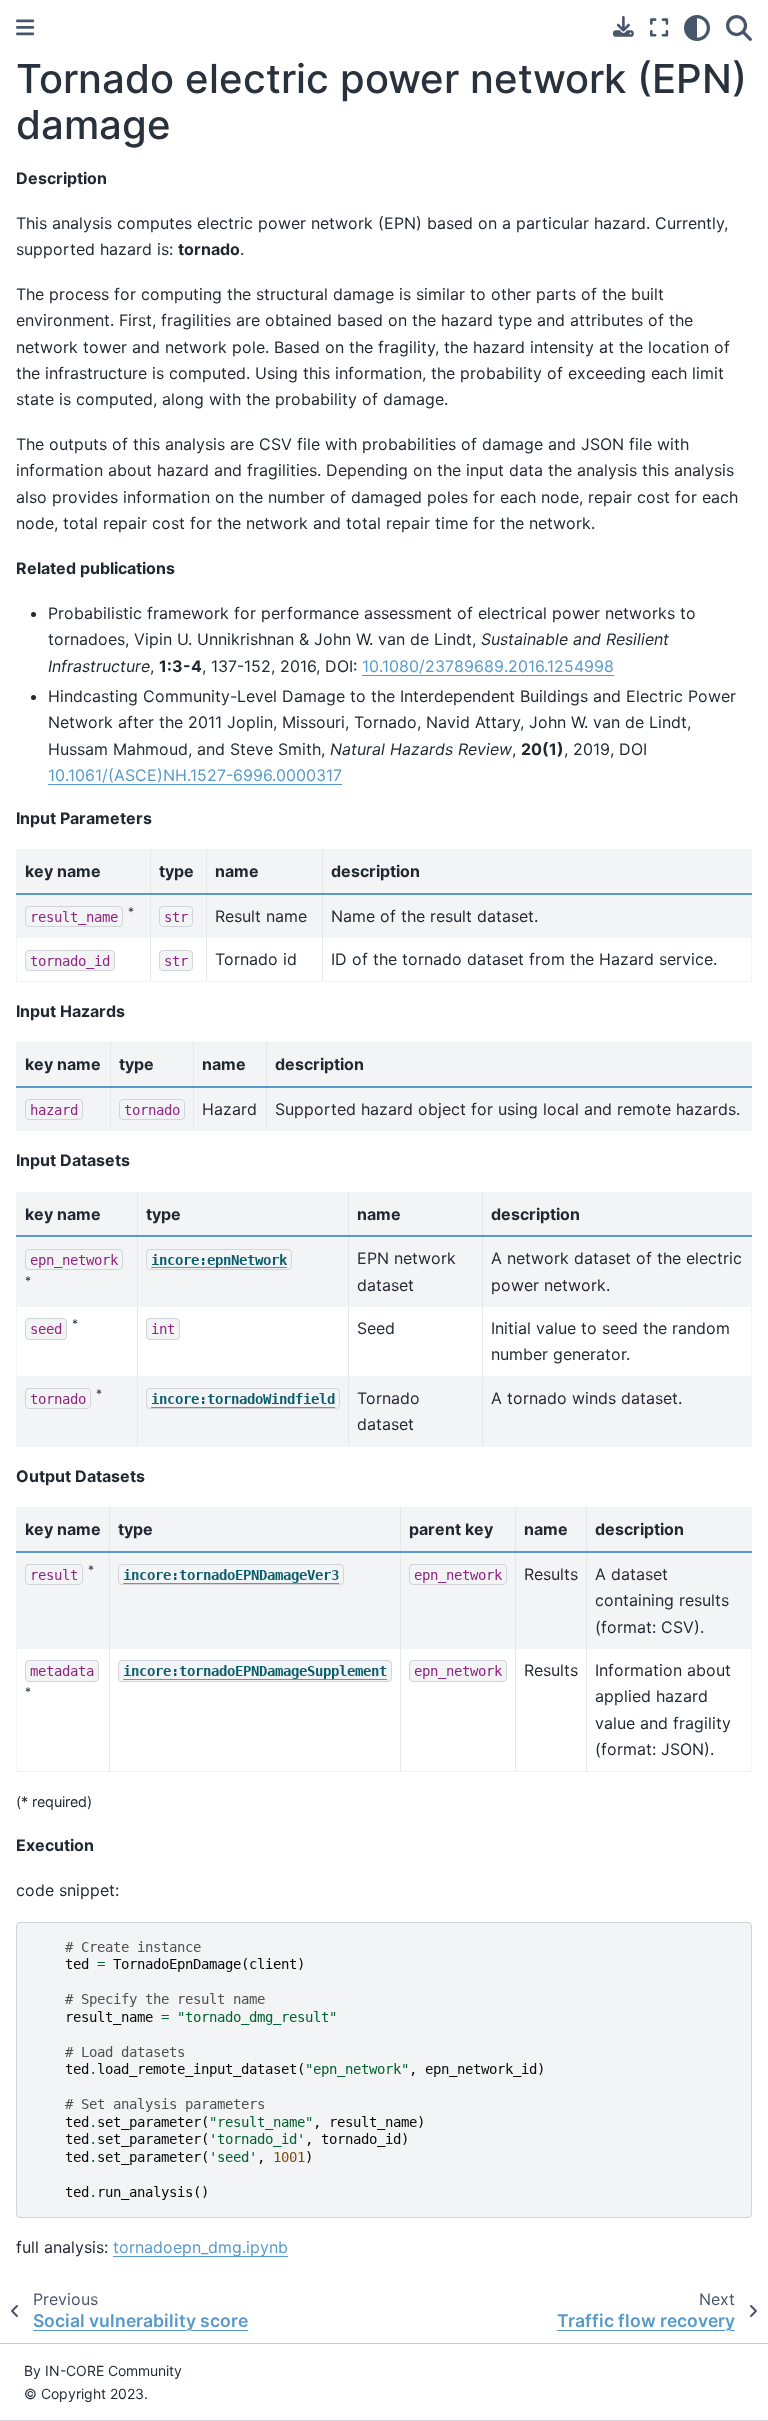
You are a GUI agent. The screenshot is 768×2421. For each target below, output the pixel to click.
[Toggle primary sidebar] (25, 27)
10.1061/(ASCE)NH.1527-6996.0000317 (195, 775)
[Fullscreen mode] (659, 28)
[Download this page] (623, 26)
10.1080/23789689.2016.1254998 (488, 666)
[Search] (739, 28)
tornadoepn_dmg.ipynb (200, 2247)
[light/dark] (697, 28)
